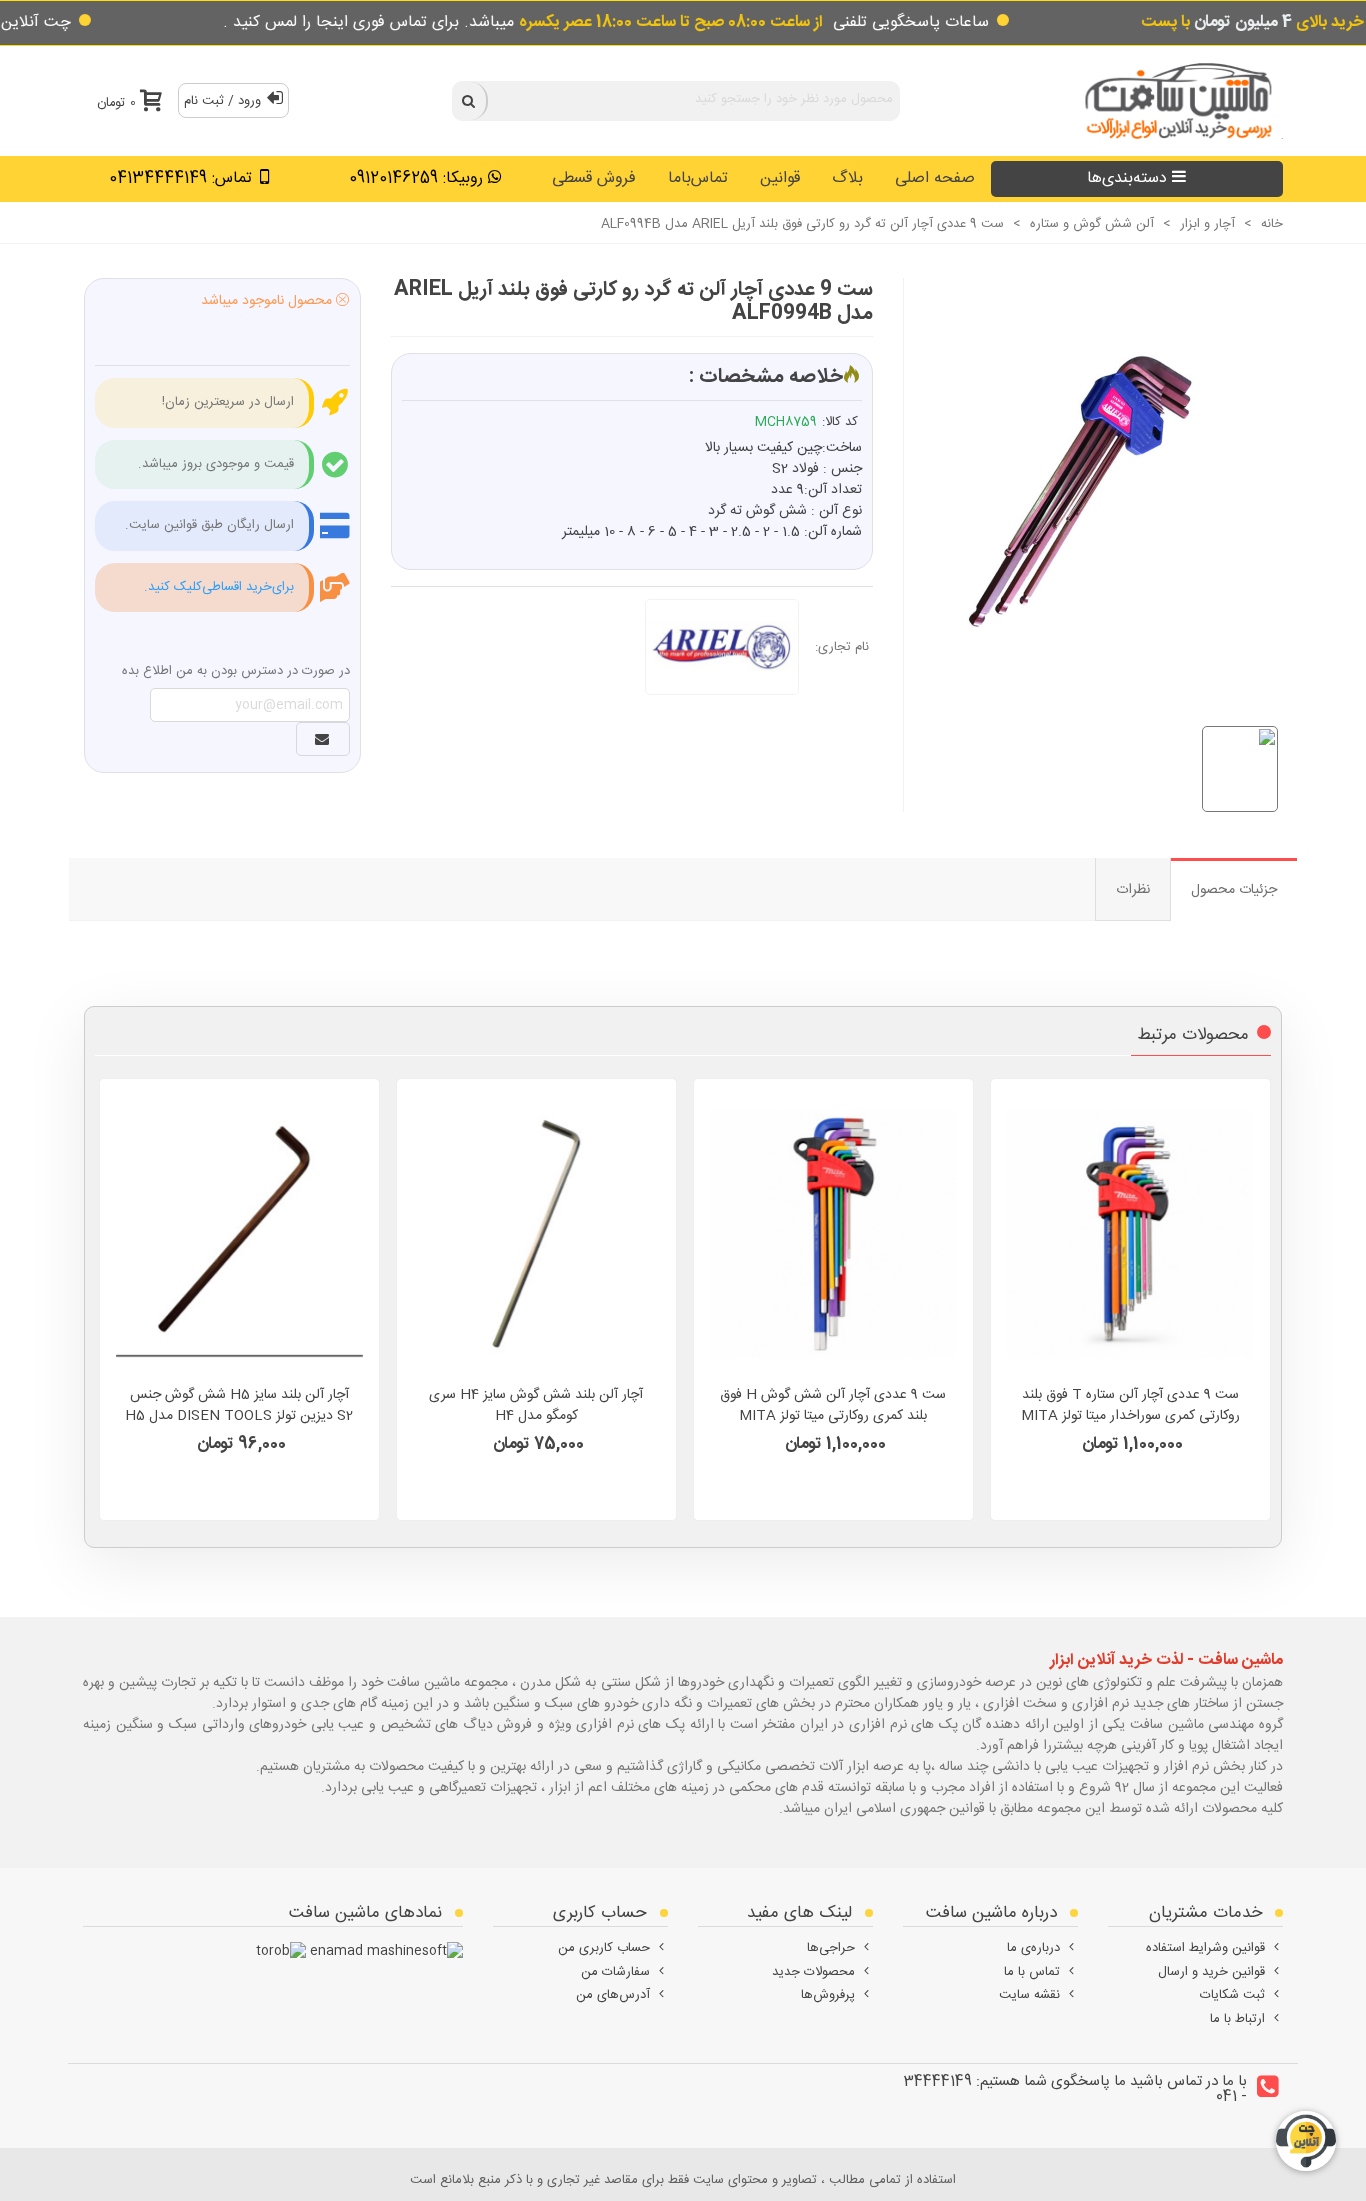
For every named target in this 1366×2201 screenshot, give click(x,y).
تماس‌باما (698, 178)
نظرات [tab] (1133, 890)
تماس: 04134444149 (180, 178)
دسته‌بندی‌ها (1127, 178)
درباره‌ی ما (1033, 1948)
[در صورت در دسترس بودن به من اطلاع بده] (323, 739)
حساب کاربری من (604, 1948)
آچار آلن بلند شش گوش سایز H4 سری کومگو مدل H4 (536, 1406)
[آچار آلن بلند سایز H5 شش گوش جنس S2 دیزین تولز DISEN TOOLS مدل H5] (239, 1234)
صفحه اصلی (935, 178)
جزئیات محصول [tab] (1234, 890)
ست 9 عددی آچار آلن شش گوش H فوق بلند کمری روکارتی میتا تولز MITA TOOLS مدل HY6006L (833, 1416)
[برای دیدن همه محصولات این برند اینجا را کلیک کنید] (730, 647)
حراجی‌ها (831, 1948)
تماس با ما (1032, 1972)
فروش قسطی (594, 178)
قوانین (780, 178)
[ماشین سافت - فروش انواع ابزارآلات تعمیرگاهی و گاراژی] (1173, 100)
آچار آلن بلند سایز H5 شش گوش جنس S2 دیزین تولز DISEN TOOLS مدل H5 (239, 1406)
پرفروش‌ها (828, 1995)
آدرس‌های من (613, 1995)
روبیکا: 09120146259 (416, 178)
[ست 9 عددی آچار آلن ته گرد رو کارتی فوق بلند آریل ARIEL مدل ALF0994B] (1083, 479)
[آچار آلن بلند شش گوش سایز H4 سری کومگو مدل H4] (536, 1234)
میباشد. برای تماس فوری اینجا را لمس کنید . (523, 22)
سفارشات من (615, 1972)
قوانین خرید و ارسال (1211, 1972)
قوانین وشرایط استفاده (1205, 1948)
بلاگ (847, 178)
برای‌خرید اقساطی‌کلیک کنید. (219, 587)
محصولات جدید (813, 1972)
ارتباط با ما (1237, 2019)
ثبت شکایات (1232, 1995)
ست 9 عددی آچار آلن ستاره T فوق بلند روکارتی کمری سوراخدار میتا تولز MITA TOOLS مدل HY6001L (1130, 1416)
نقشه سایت (1029, 1995)
